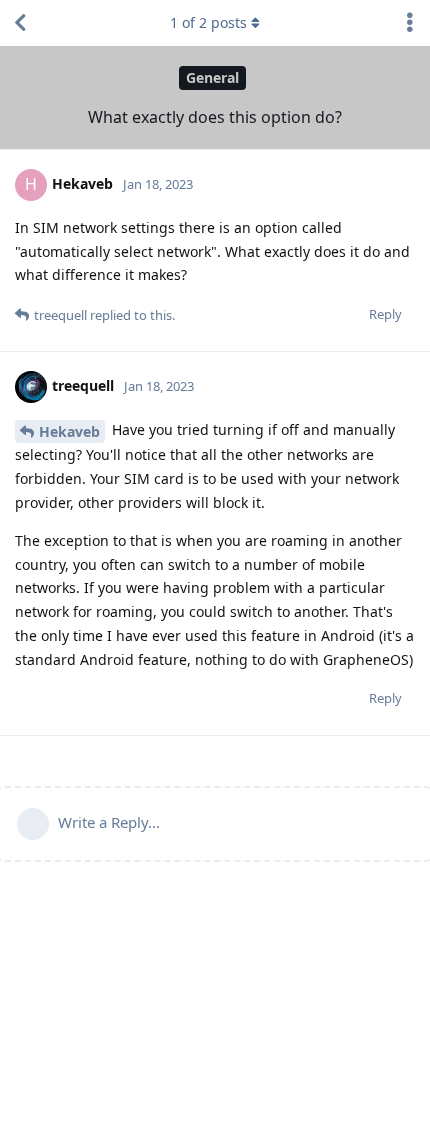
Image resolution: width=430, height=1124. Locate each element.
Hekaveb (69, 431)
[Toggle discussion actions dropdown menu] (410, 23)
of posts (208, 22)
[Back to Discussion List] (20, 23)
